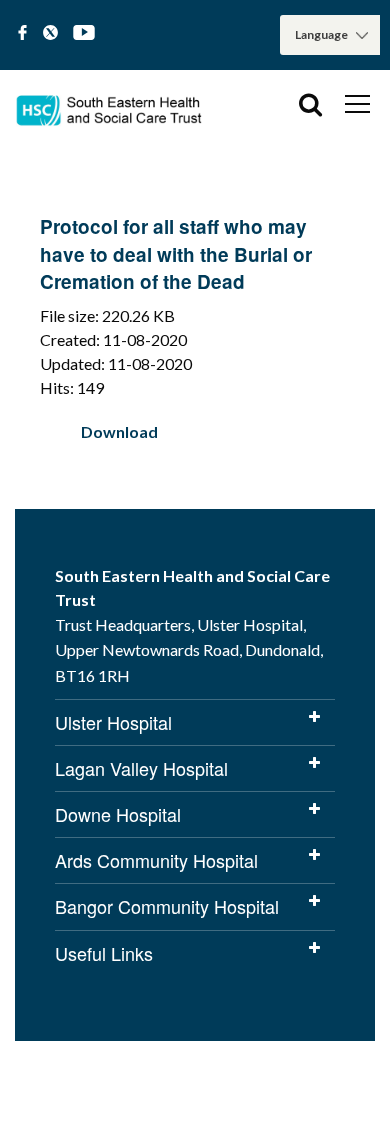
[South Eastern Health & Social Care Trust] (110, 104)
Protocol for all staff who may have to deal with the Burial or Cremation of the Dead (176, 254)
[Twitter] (50, 33)
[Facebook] (22, 33)
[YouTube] (84, 33)
